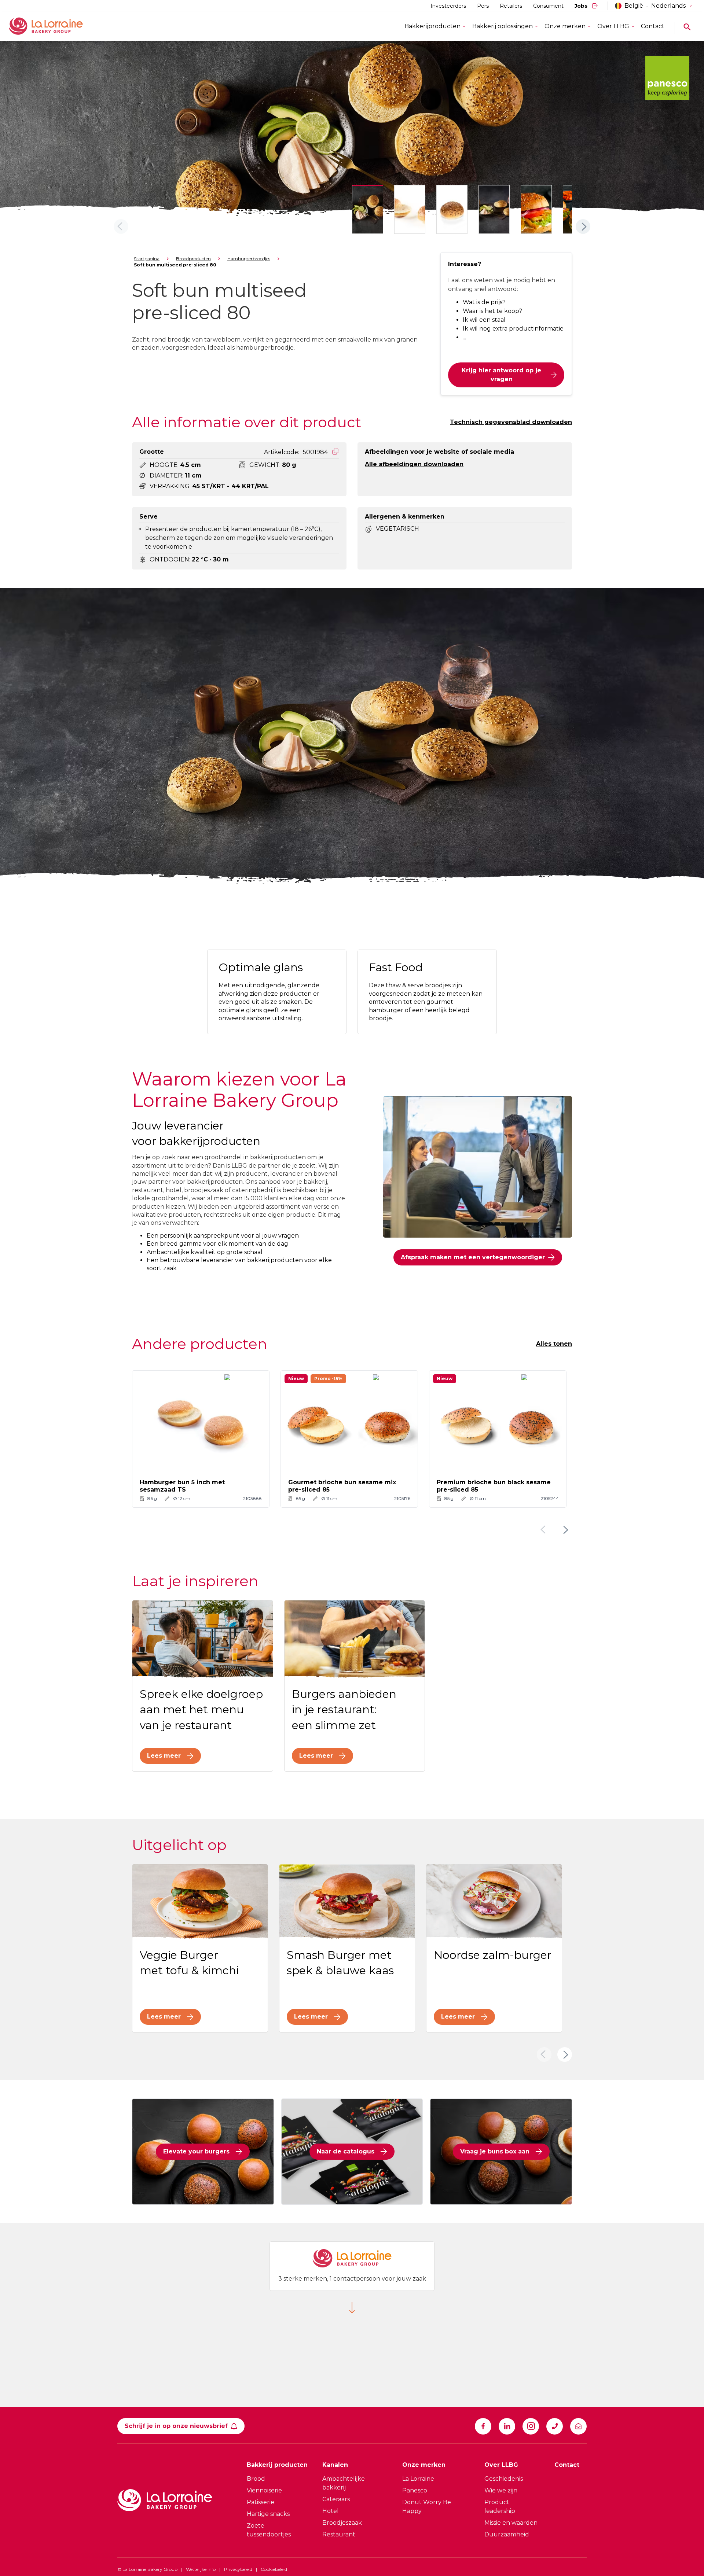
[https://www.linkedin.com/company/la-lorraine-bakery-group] (507, 2426)
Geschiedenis (504, 2479)
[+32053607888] (555, 2426)
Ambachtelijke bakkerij (344, 2483)
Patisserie (261, 2502)
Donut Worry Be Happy (427, 2507)
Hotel (331, 2511)
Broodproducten (193, 259)
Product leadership (500, 2507)
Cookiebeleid (274, 2569)
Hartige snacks (268, 2514)
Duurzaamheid (507, 2534)
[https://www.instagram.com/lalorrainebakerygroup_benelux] (531, 2426)
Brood (256, 2479)
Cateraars (336, 2499)
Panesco (415, 2490)
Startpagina (147, 259)
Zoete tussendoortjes (269, 2530)
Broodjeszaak (342, 2523)
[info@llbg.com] (578, 2426)
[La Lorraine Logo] (56, 26)
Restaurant (339, 2534)
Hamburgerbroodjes (249, 259)
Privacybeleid (238, 2569)
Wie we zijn (501, 2490)
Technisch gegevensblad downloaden (511, 422)
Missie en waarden (511, 2523)
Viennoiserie (264, 2490)
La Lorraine (418, 2479)
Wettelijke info (201, 2569)
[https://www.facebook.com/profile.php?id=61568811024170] (483, 2426)
